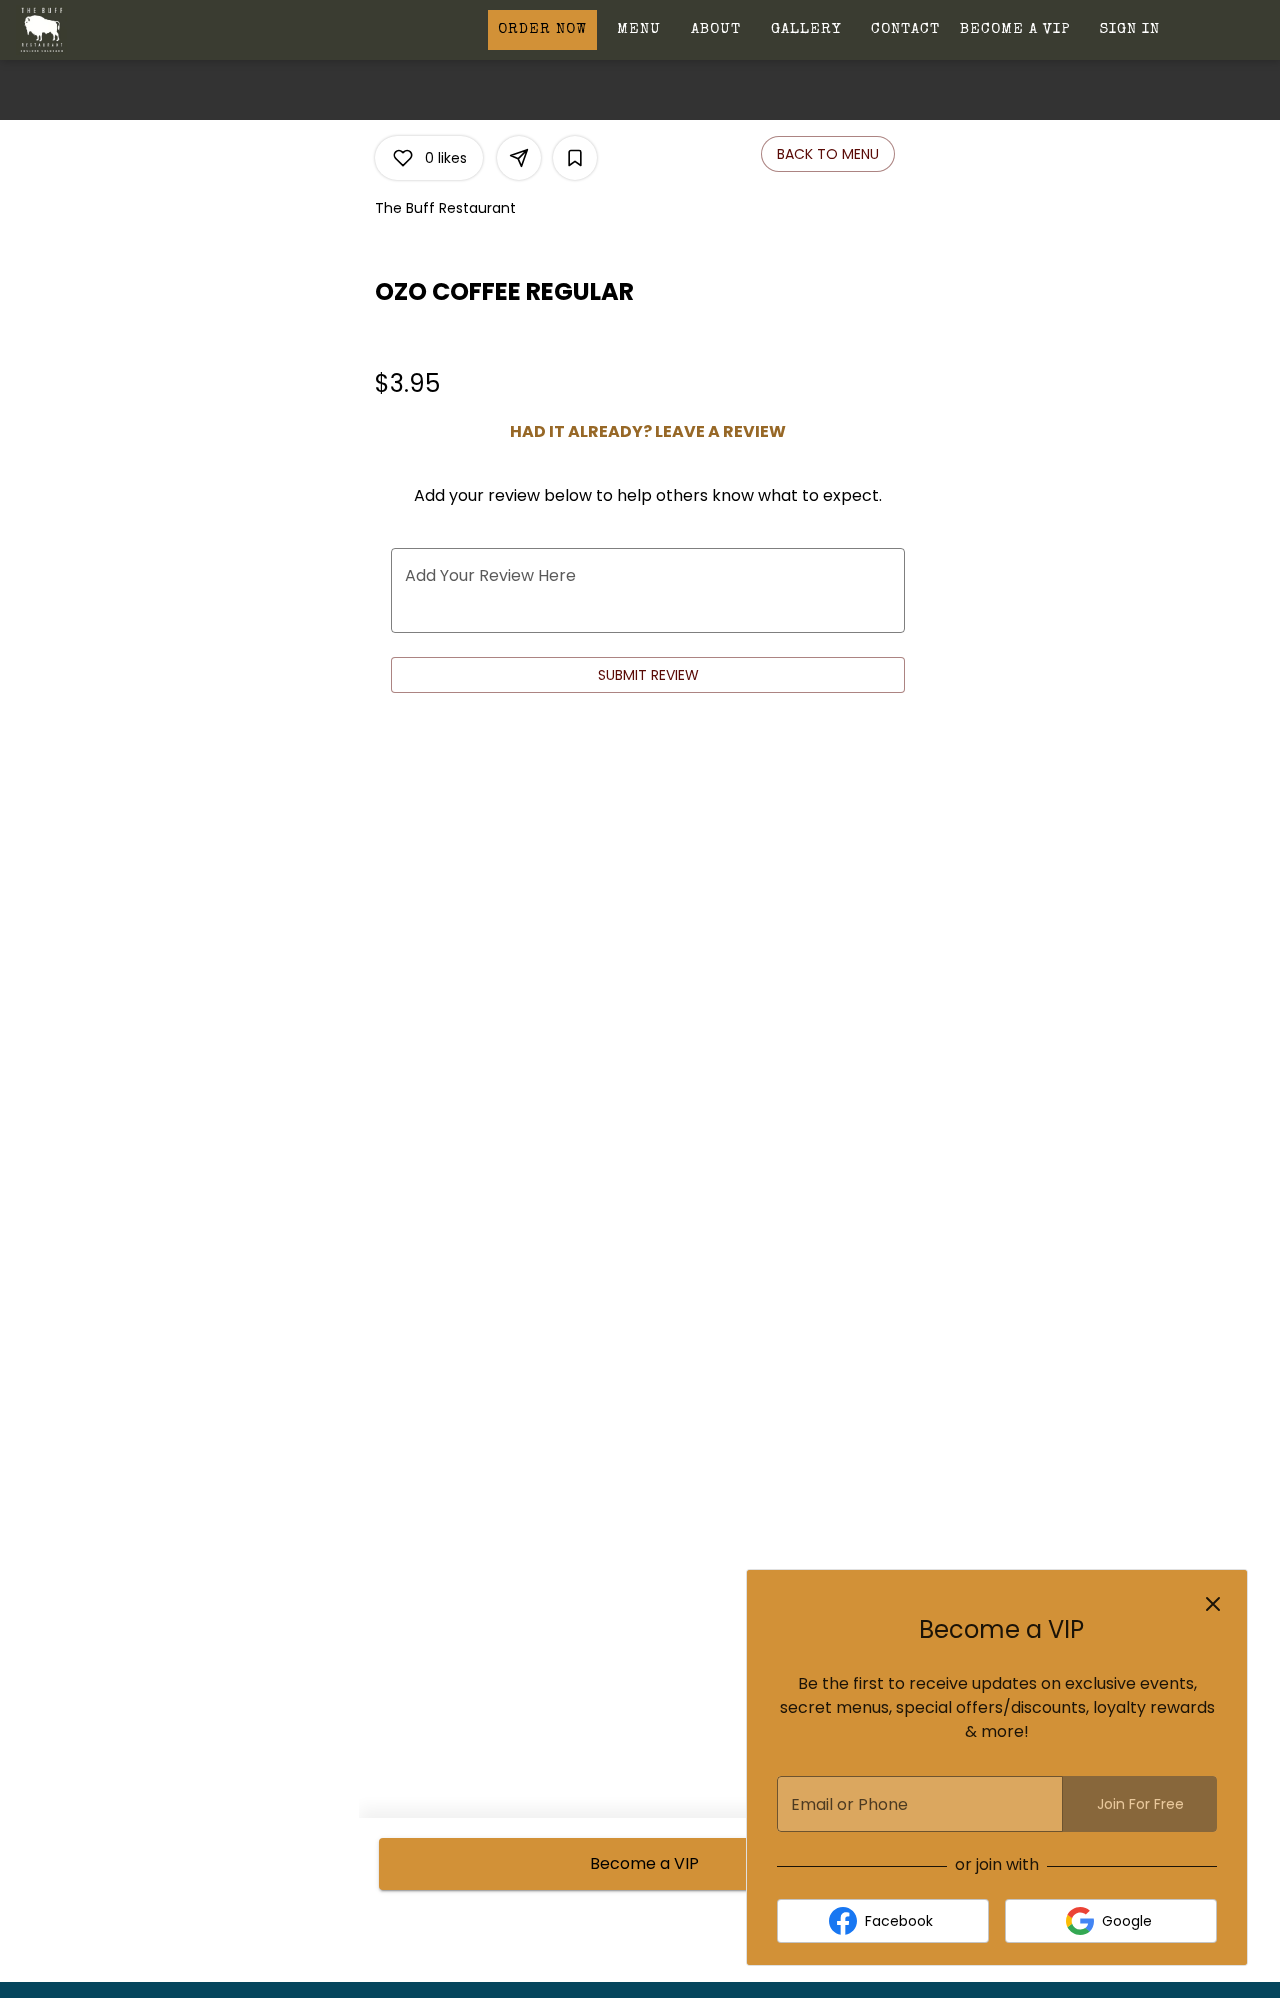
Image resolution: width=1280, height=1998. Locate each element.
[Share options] (519, 158)
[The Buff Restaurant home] (106, 30)
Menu (639, 29)
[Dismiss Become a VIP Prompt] (1213, 1604)
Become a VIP (1015, 29)
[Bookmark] (575, 158)
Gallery (806, 29)
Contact (905, 29)
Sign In (1130, 29)
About (716, 29)
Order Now (542, 29)
